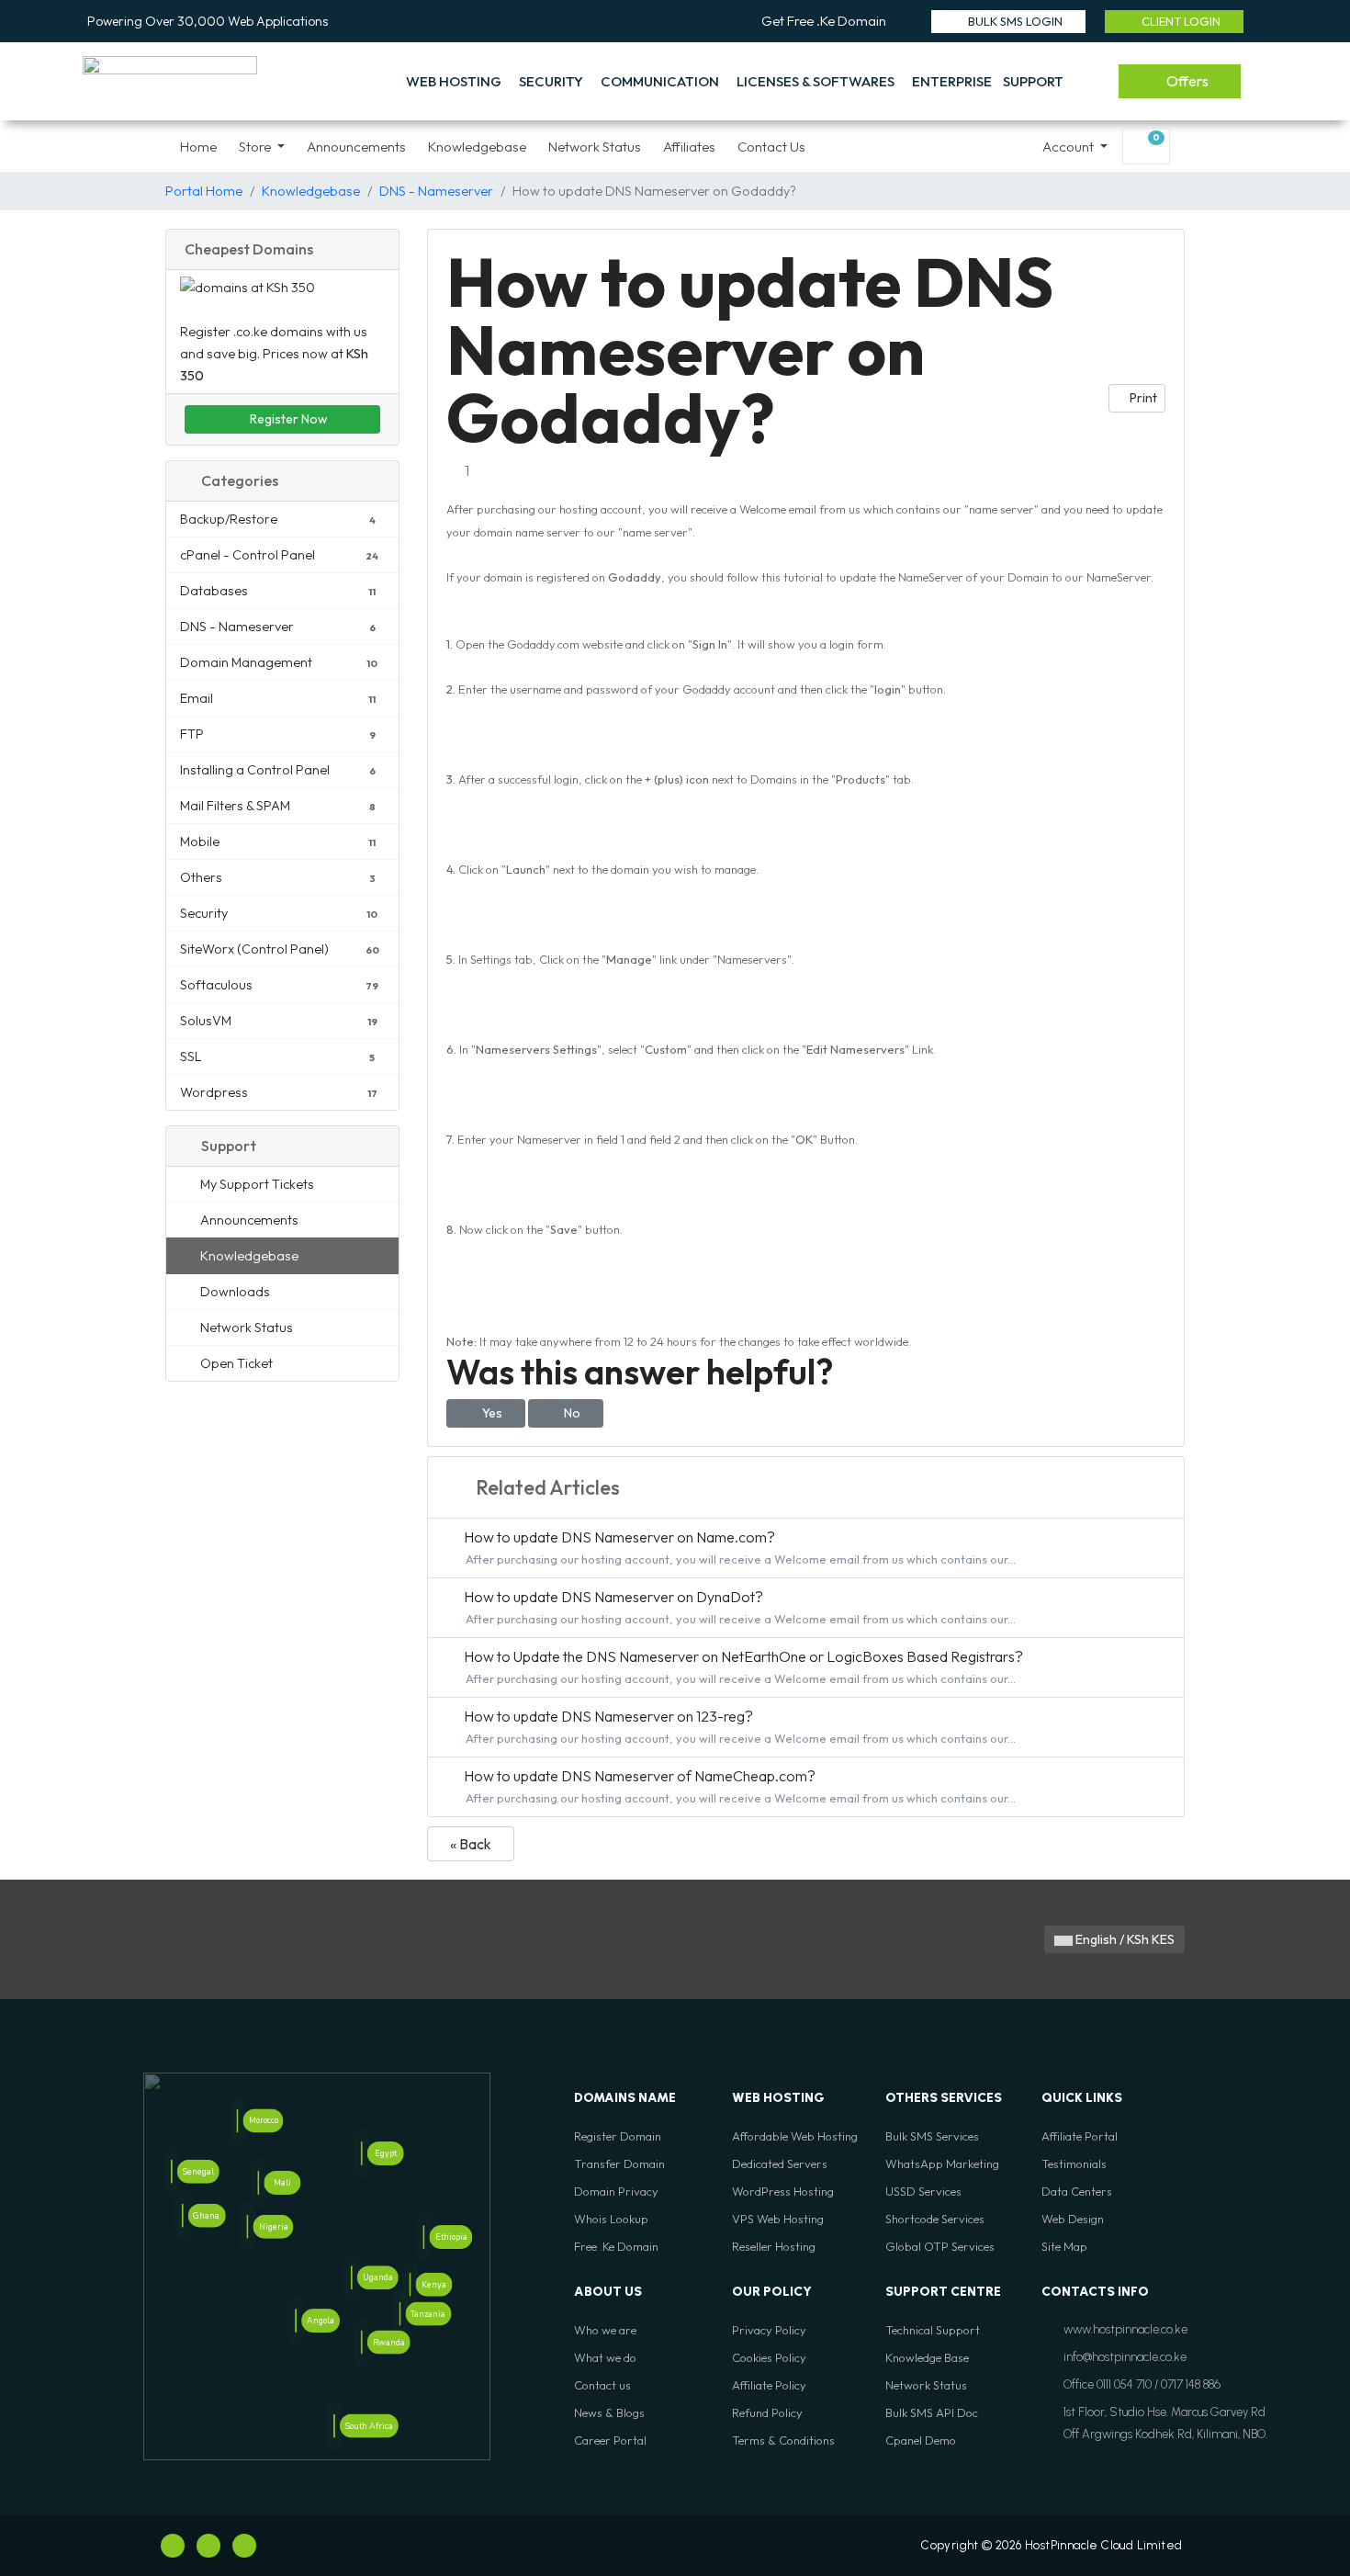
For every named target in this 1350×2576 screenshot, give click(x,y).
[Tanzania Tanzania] (399, 2313)
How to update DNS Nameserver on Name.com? (738, 1547)
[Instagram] (244, 2546)
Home (198, 147)
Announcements (356, 147)
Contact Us (771, 147)
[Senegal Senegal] (172, 2172)
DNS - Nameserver (436, 191)
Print (1142, 398)
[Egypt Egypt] (362, 2153)
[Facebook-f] (173, 2546)
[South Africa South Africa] (334, 2426)
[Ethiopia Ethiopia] (424, 2237)
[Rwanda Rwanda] (362, 2343)
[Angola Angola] (296, 2321)
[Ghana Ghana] (182, 2216)
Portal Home (204, 191)
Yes (491, 1413)
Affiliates (689, 147)
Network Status (595, 147)
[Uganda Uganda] (352, 2277)
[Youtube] (208, 2546)
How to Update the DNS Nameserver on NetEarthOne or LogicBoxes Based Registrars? (742, 1666)
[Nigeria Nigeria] (248, 2226)
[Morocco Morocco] (238, 2121)
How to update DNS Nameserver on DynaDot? (738, 1607)
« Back (471, 1844)
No (571, 1413)
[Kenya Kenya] (411, 2285)
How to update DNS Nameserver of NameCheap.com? (738, 1786)
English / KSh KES (1124, 1939)
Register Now (287, 419)
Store (256, 147)
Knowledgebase (477, 147)
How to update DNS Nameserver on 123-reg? (738, 1726)
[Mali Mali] (258, 2183)
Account (1069, 147)
